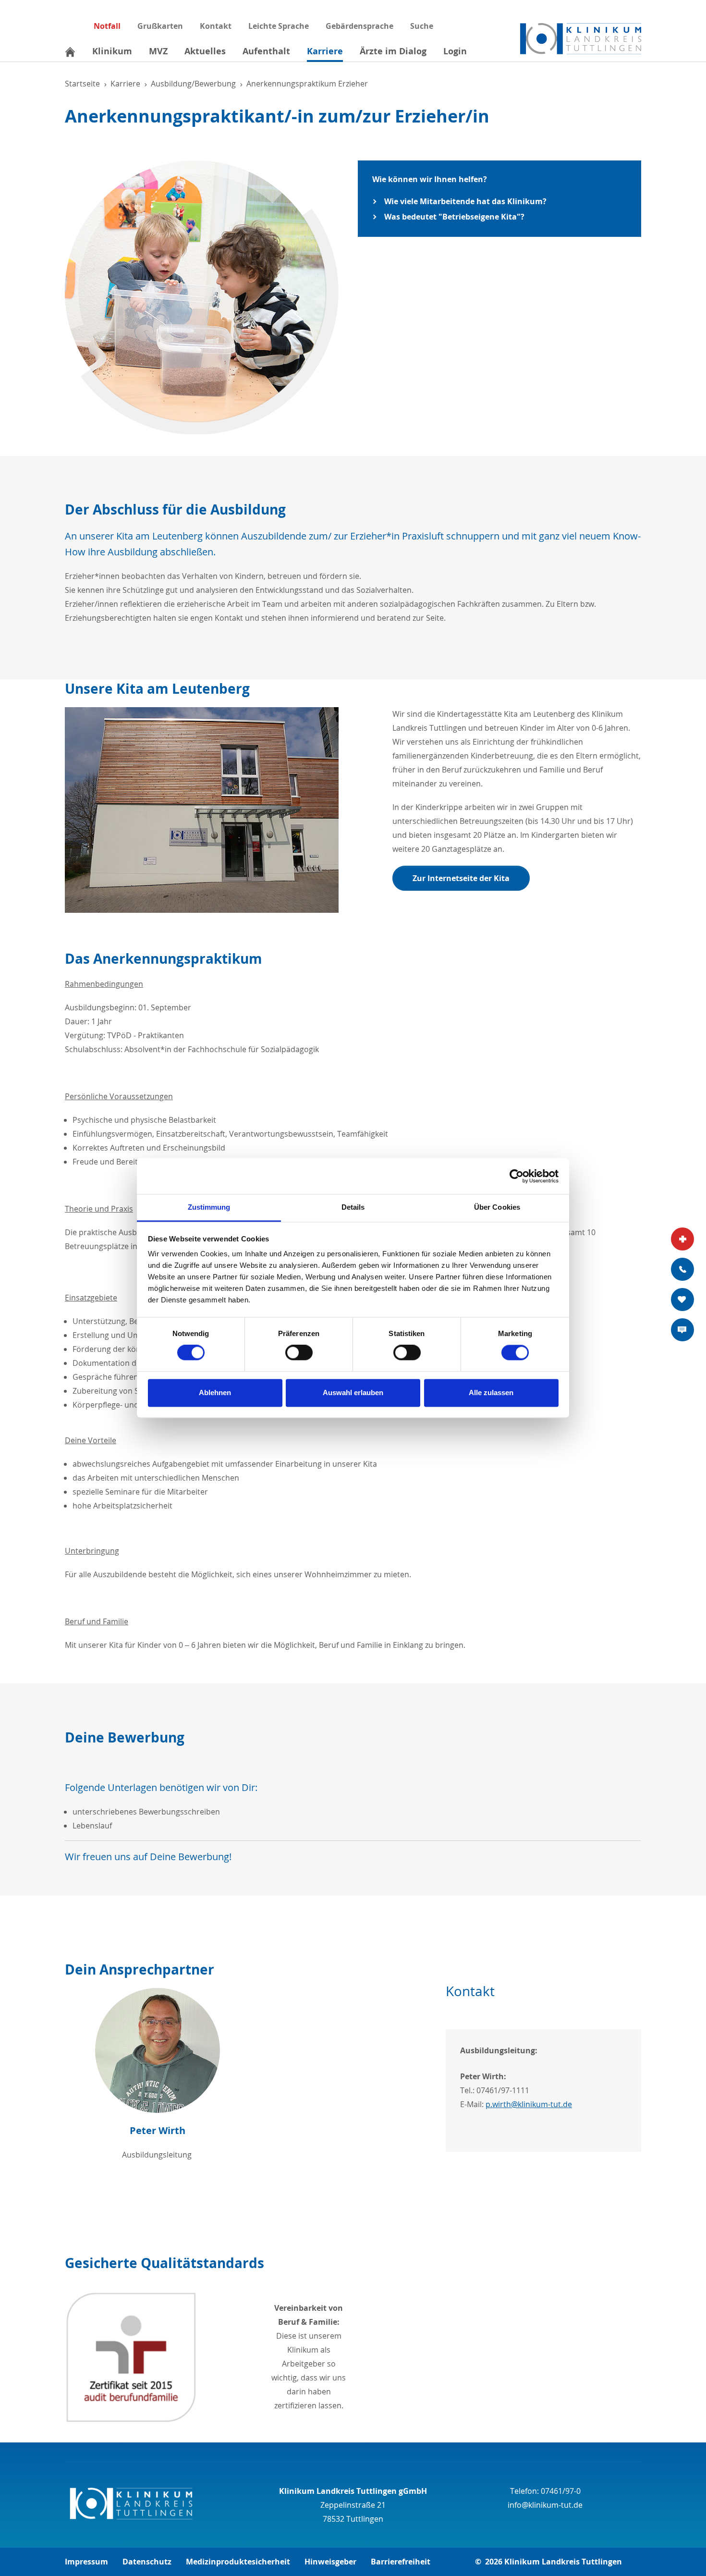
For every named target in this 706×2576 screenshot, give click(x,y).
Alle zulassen (491, 1392)
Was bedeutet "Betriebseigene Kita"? (454, 217)
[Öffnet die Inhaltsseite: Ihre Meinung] (682, 1330)
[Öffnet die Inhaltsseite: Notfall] (682, 1239)
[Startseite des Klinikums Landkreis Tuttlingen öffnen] (581, 39)
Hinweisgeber (330, 2562)
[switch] (299, 1353)
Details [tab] (353, 1207)
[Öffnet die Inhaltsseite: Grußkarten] (682, 1300)
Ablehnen (215, 1392)
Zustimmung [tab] (209, 1207)
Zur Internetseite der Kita (461, 878)
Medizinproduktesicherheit (238, 2562)
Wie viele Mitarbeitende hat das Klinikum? (465, 201)
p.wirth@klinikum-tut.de (529, 2104)
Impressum (86, 2562)
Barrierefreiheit (401, 2562)
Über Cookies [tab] (497, 1207)
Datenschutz (147, 2562)
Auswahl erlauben (353, 1392)
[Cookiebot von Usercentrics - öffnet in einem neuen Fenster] (517, 1176)
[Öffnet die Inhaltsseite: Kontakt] (682, 1269)
